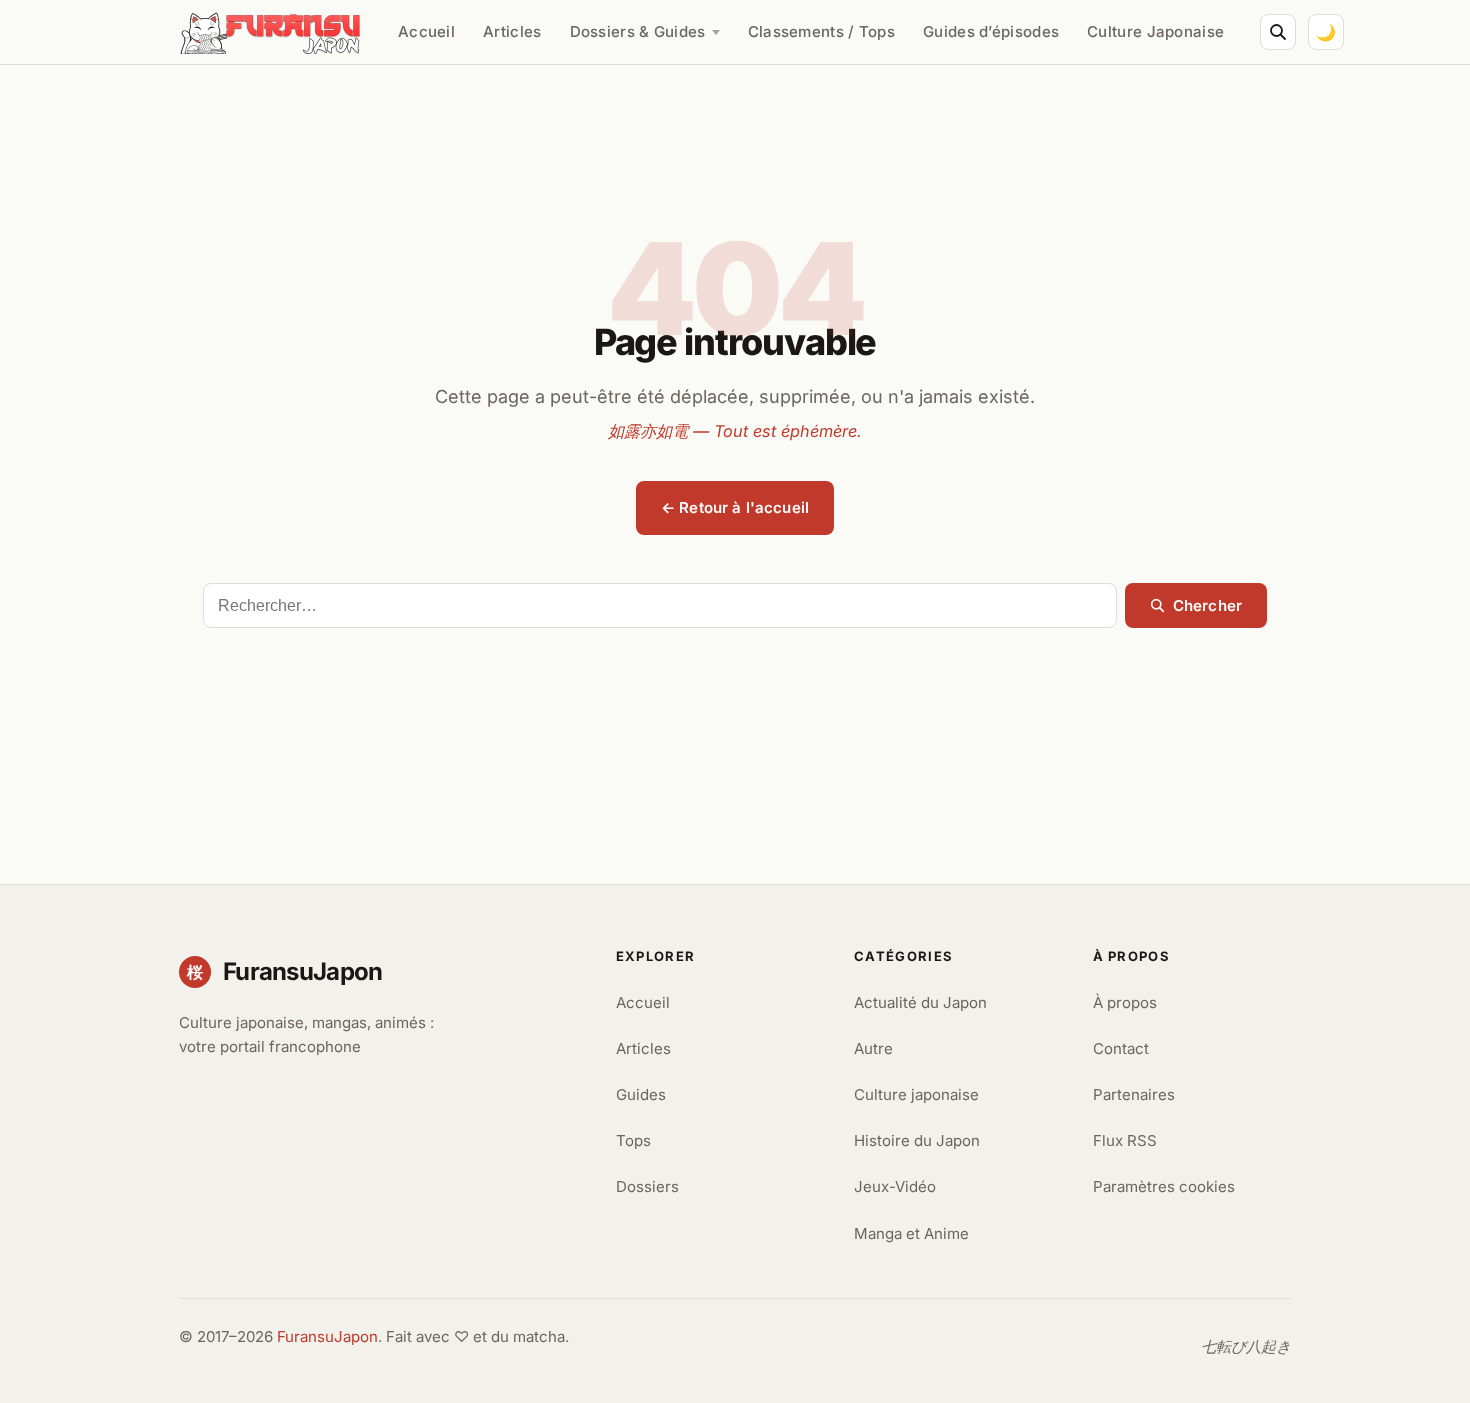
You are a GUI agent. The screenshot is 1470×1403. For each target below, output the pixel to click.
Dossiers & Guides (638, 31)
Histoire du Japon (917, 1140)
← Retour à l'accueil (735, 507)
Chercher (1207, 605)
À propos (1125, 1002)
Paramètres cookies (1164, 1186)
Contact (1121, 1048)
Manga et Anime (911, 1233)
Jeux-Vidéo (895, 1186)
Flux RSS (1125, 1140)
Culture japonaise (916, 1094)
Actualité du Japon (920, 1002)
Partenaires (1134, 1094)
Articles (512, 31)
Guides (641, 1094)
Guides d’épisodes (991, 31)
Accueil (426, 31)
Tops (633, 1140)
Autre (873, 1048)
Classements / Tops (821, 31)
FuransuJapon (327, 1336)
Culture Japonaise (1155, 31)
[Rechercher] (1278, 32)
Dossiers (647, 1186)
